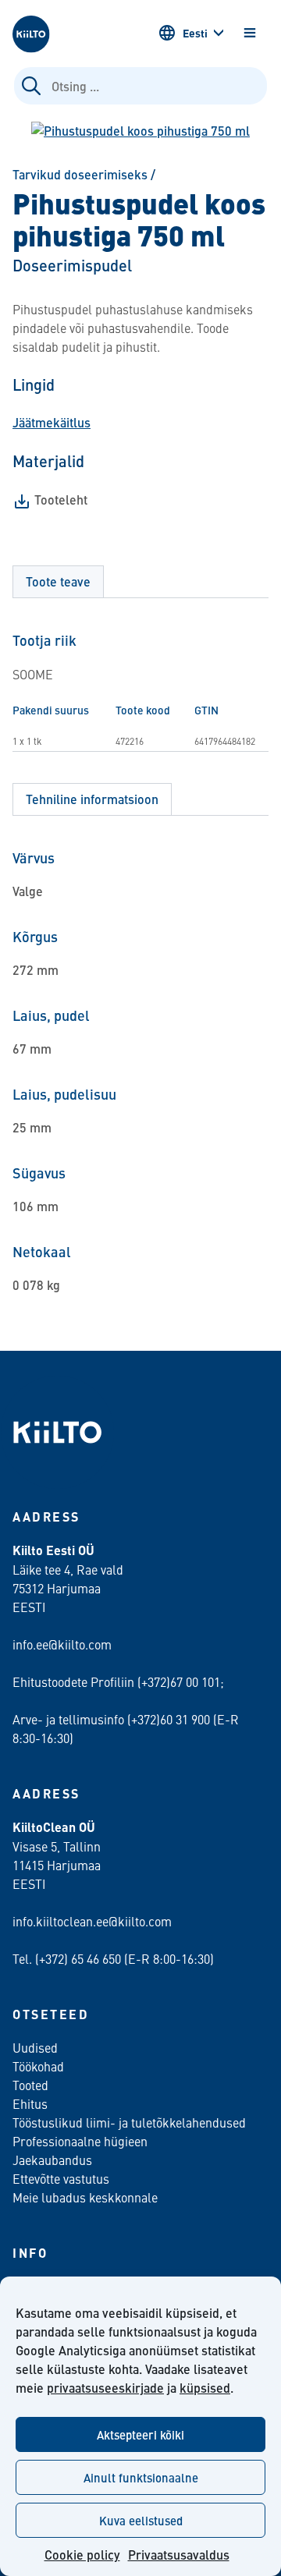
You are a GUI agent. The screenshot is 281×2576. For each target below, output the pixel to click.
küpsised (205, 2388)
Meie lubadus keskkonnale (85, 2197)
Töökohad (38, 2066)
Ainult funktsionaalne (141, 2477)
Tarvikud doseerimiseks (80, 174)
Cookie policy (82, 2555)
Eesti (195, 33)
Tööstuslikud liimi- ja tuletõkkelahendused (129, 2122)
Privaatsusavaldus (179, 2555)
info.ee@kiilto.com (62, 1644)
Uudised (35, 2047)
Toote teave (58, 581)
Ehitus (30, 2103)
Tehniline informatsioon (92, 799)
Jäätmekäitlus (52, 422)
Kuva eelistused (141, 2520)
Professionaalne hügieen (80, 2141)
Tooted (30, 2085)
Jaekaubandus (52, 2160)
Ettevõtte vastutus (61, 2178)
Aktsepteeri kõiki (140, 2434)
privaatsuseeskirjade (105, 2388)
